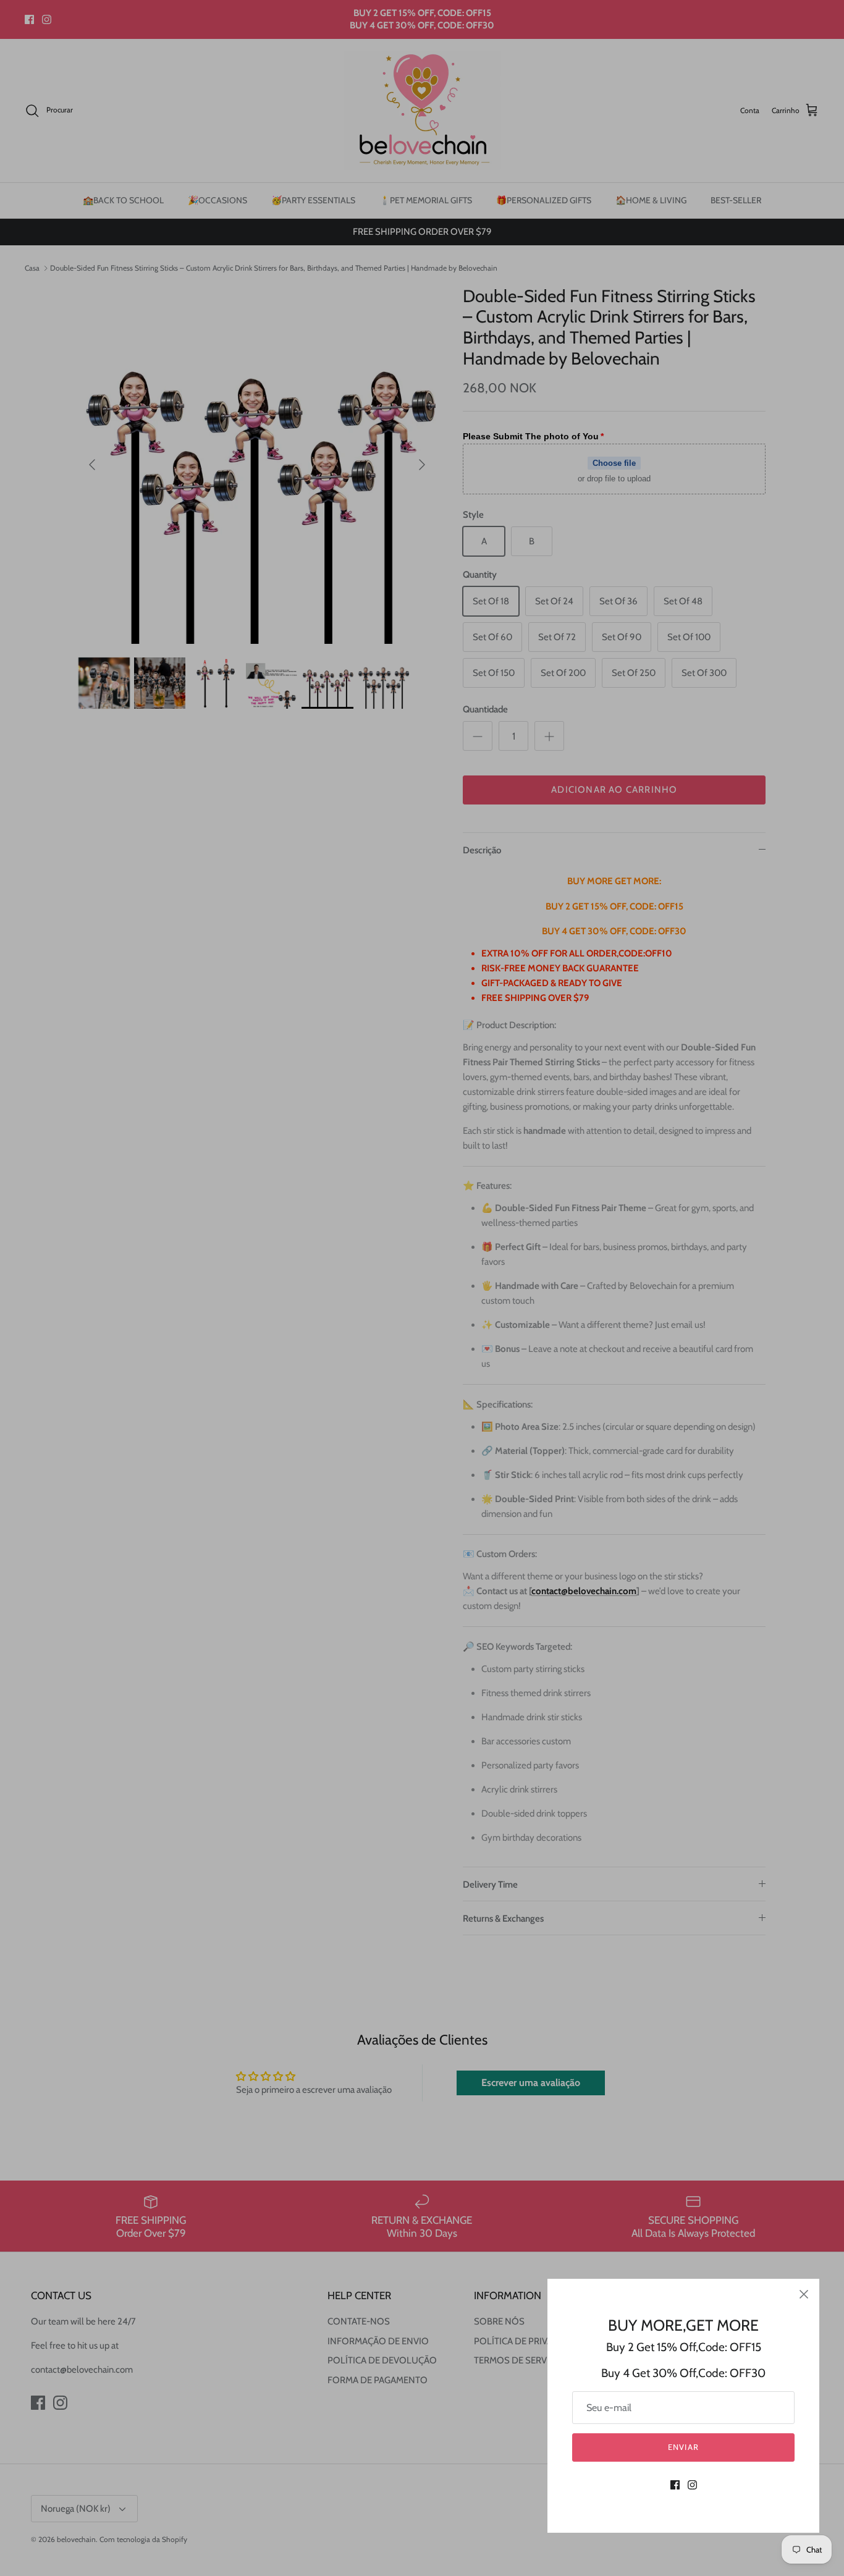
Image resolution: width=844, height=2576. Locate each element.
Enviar (683, 2447)
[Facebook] (675, 2485)
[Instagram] (692, 2485)
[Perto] (804, 2294)
